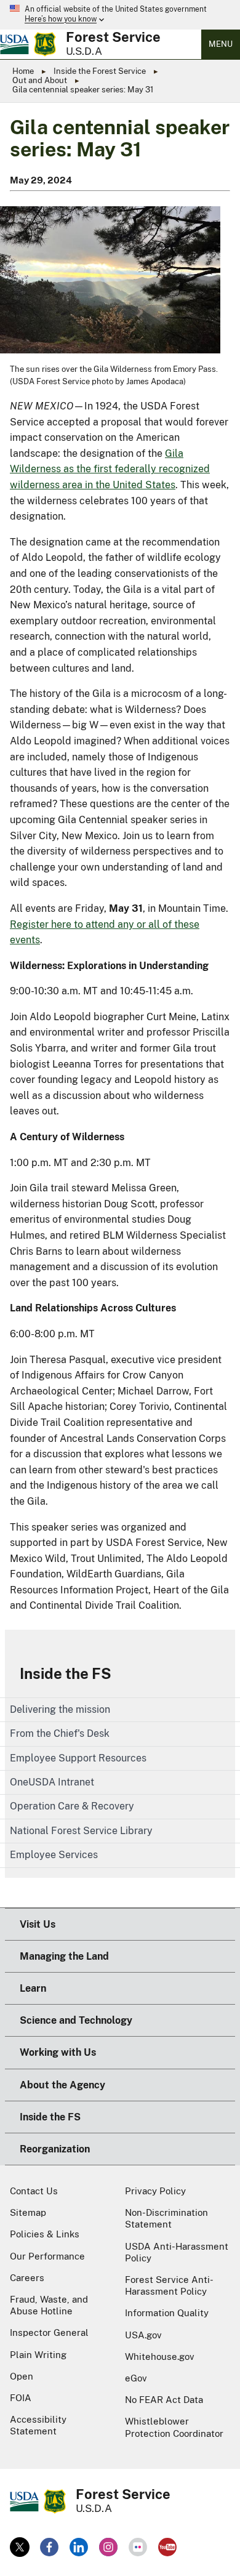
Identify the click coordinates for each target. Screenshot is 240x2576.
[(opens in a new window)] (20, 2547)
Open (22, 2376)
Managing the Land (64, 1956)
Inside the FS (66, 1673)
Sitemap (28, 2212)
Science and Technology (76, 2020)
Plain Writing (38, 2355)
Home (23, 71)
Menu (221, 44)
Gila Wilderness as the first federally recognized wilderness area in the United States (110, 469)
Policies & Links (45, 2234)
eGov (136, 2378)
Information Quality (167, 2313)
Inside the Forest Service (100, 71)
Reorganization (55, 2149)
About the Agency (62, 2085)
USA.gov (143, 2335)
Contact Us (34, 2191)
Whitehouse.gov (160, 2357)
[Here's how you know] (120, 15)
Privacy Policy (155, 2191)
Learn (33, 1988)
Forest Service (113, 37)
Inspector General (49, 2332)
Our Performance (47, 2256)
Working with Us (58, 2052)
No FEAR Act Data (164, 2400)
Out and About (40, 80)
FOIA (21, 2398)
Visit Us (38, 1924)
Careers (27, 2278)
